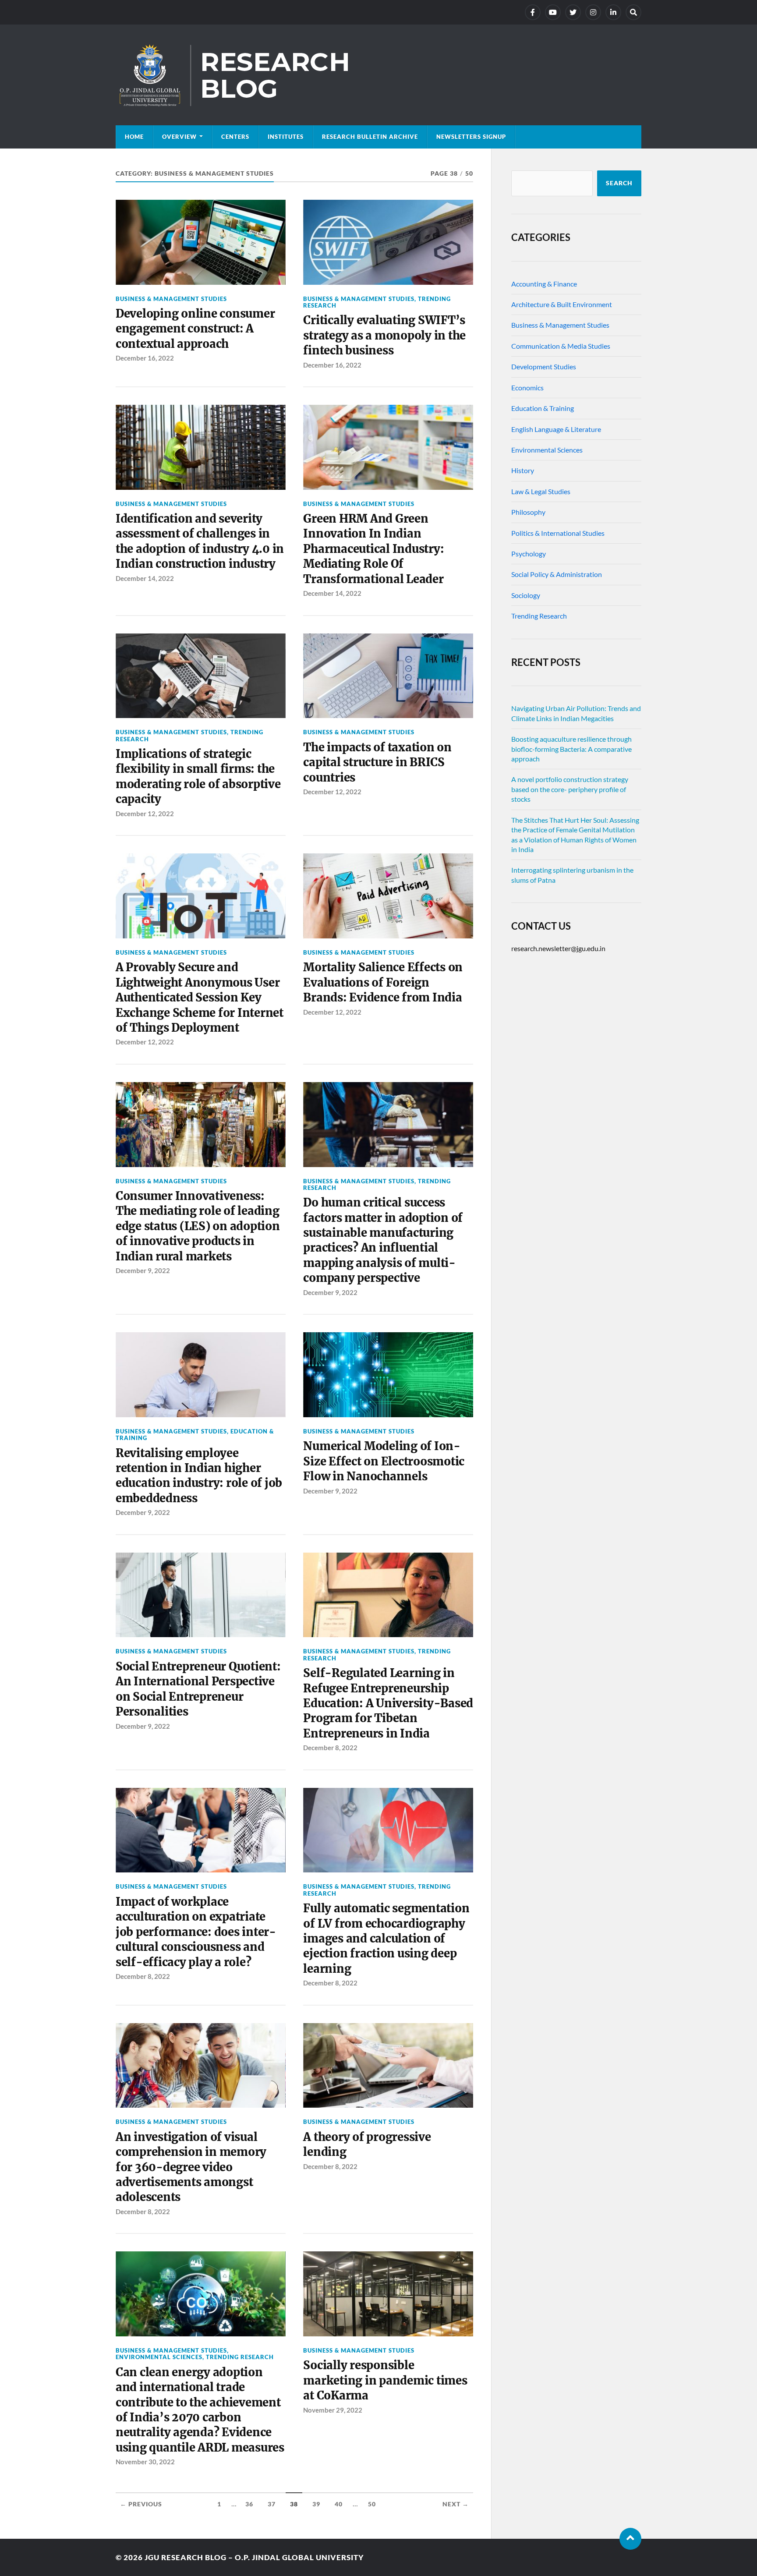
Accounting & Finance (544, 284)
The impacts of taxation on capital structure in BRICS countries (377, 763)
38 (294, 2504)
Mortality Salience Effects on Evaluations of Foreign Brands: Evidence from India (383, 982)
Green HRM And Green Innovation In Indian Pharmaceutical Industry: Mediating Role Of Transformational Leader (373, 549)
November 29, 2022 (333, 2410)
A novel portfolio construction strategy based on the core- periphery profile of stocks (570, 789)
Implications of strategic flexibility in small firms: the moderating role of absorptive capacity (198, 777)
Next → (456, 2504)
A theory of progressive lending (367, 2144)
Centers (235, 137)
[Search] (633, 12)
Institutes (286, 137)
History (523, 470)
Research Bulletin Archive (370, 137)
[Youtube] (553, 12)
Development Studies (544, 366)
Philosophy (528, 512)
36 (249, 2504)
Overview (179, 137)
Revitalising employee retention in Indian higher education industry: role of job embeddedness (199, 1476)
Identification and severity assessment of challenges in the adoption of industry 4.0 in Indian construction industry (200, 541)
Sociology (526, 595)
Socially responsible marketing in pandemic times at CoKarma (385, 2380)
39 (316, 2504)
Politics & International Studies (558, 533)
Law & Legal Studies (541, 491)
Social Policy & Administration (557, 574)
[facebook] (533, 12)
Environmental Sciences (159, 2357)
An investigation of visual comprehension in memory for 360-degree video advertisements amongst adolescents (191, 2167)
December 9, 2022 (143, 1270)
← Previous (141, 2504)
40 (339, 2504)
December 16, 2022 (145, 358)
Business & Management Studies (171, 299)
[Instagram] (593, 12)
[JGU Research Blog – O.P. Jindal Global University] (378, 75)
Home (134, 137)
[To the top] (630, 2539)
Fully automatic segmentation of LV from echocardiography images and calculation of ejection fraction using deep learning (386, 1939)
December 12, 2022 (145, 814)
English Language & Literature (556, 429)
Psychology (529, 554)
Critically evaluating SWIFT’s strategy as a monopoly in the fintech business (384, 335)
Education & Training (543, 408)
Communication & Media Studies (561, 346)
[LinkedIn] (613, 12)
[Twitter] (573, 12)
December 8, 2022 (330, 1748)
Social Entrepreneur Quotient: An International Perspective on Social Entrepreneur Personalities (198, 1689)
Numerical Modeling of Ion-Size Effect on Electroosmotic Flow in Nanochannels (384, 1461)
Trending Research (240, 2357)
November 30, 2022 (145, 2462)
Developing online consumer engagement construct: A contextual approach (195, 329)
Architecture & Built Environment (562, 304)
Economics (527, 387)
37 (272, 2504)
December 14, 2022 (145, 578)
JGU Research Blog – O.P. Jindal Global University (254, 2557)
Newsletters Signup (471, 137)
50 (372, 2504)
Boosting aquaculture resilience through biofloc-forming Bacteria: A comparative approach (571, 749)
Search (619, 183)
